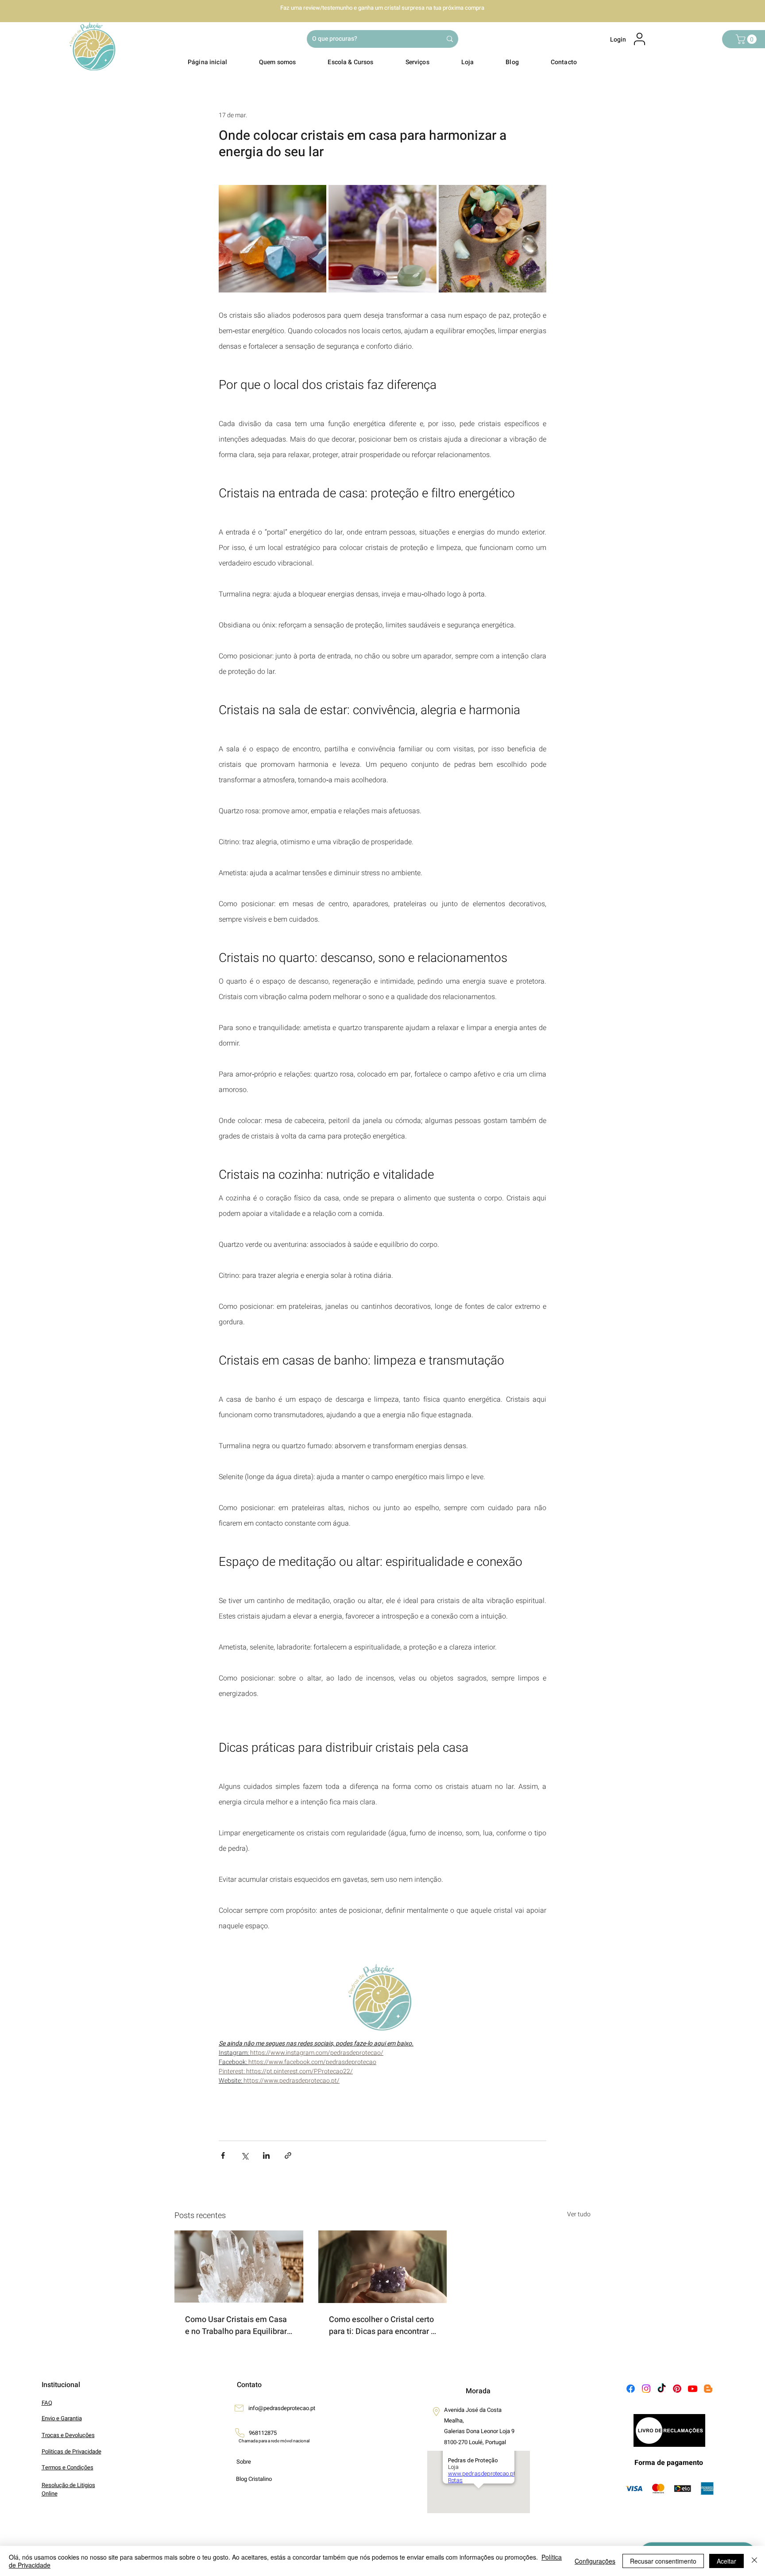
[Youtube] (693, 2389)
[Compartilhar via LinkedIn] (266, 2155)
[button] (747, 39)
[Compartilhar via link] (288, 2155)
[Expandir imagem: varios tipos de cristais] (493, 239)
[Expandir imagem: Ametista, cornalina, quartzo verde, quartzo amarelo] (382, 239)
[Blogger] (708, 2389)
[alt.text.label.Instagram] (646, 2389)
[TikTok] (662, 2389)
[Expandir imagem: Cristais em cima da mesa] (272, 239)
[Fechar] (754, 2561)
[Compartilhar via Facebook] (223, 2155)
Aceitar (726, 2561)
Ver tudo (579, 2214)
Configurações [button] (595, 2561)
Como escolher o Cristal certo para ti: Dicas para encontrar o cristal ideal (382, 2326)
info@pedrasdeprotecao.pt (282, 2408)
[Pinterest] (677, 2389)
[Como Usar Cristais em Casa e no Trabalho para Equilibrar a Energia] (239, 2266)
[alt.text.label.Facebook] (631, 2389)
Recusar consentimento (663, 2561)
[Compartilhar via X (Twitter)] (245, 2155)
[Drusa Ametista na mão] (383, 2267)
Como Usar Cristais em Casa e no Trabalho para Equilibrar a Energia (236, 2326)
